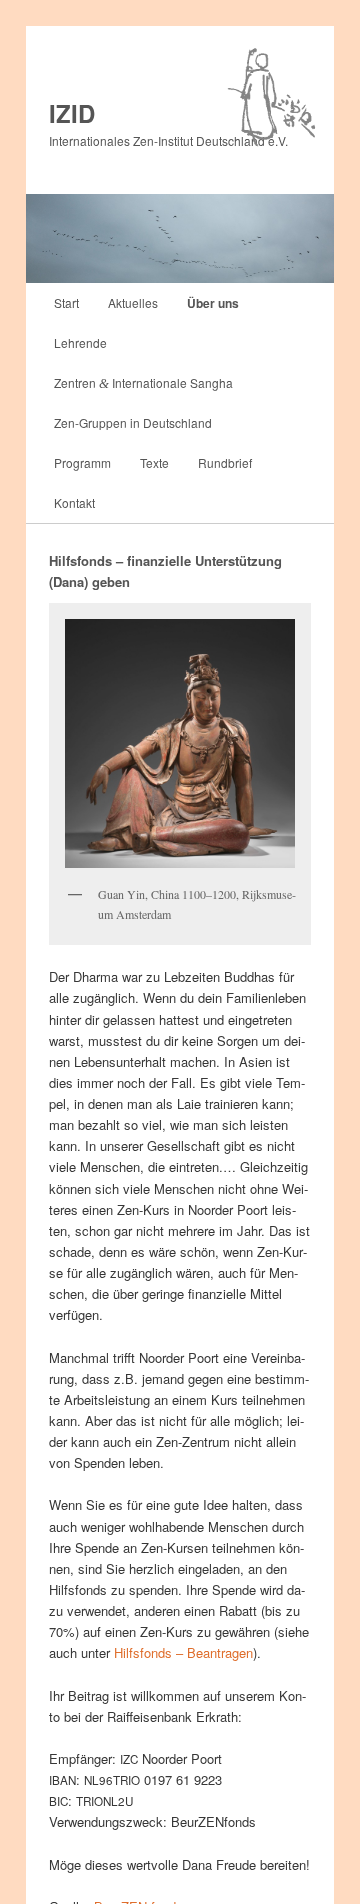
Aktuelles (133, 302)
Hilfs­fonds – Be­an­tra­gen (183, 1652)
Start (66, 302)
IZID (72, 113)
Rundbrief (225, 462)
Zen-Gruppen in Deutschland (133, 422)
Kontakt (74, 502)
